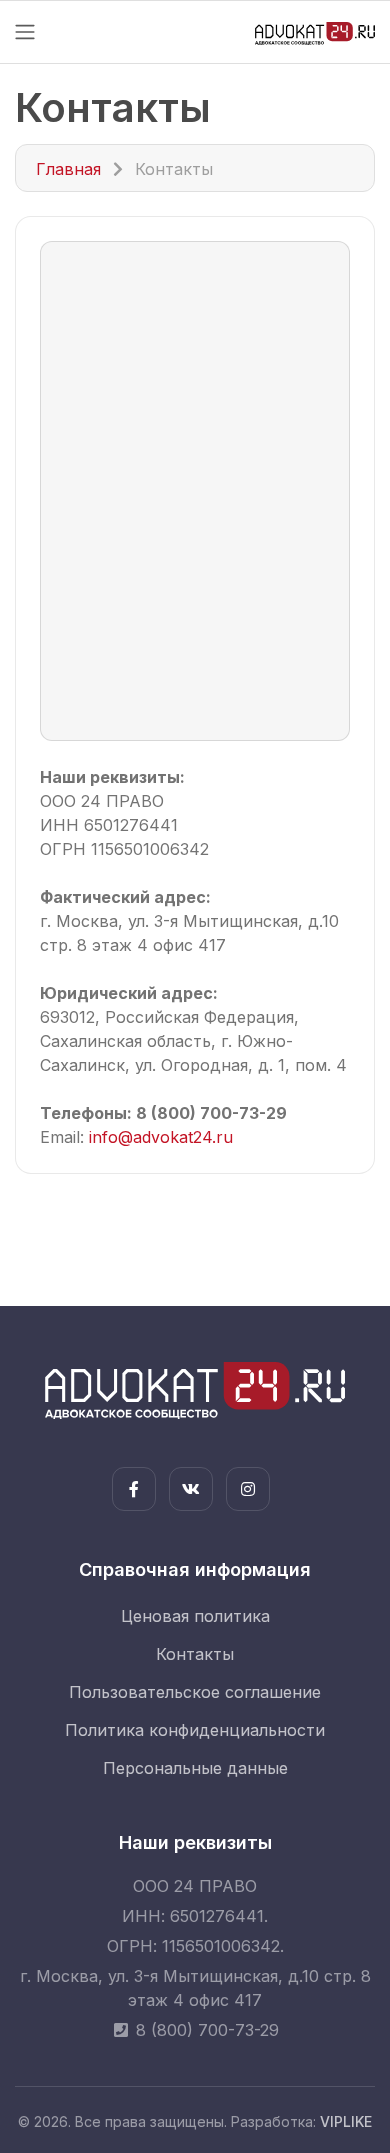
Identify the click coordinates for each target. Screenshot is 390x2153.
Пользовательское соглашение (195, 1692)
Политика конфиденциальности (195, 1730)
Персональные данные (195, 1768)
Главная (68, 169)
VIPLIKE (346, 2121)
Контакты (195, 1654)
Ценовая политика (195, 1616)
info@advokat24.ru (161, 1137)
